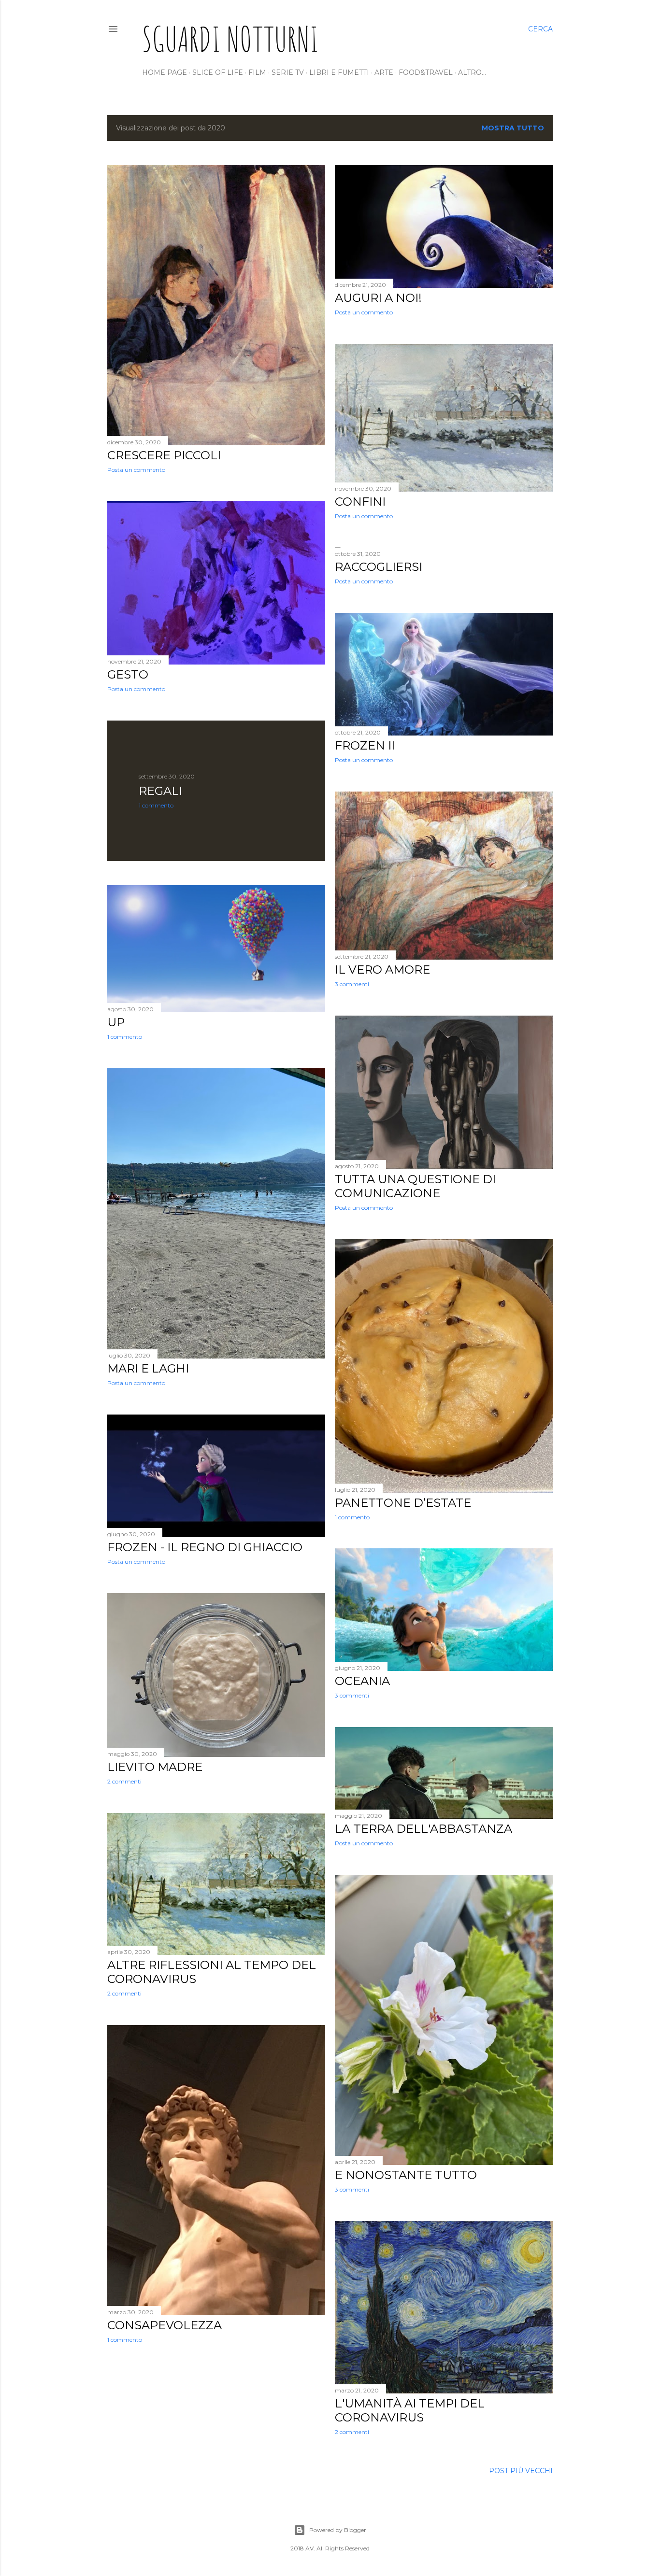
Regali (160, 791)
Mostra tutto (513, 128)
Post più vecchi (521, 2471)
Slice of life (218, 72)
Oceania (362, 1681)
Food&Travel (426, 72)
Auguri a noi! (378, 298)
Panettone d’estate (403, 1503)
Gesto (128, 674)
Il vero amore (382, 970)
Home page (165, 72)
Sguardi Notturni (230, 39)
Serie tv (288, 72)
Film (257, 72)
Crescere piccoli (164, 455)
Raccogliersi (379, 567)
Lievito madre (155, 1767)
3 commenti (352, 984)
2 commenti (124, 1781)
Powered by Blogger (338, 2530)
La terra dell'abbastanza (423, 1829)
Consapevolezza (165, 2325)
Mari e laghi (148, 1368)
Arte (384, 72)
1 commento (156, 805)
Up (116, 1022)
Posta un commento (136, 470)
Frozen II (365, 745)
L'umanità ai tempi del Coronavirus (410, 2410)
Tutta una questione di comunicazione (415, 1186)
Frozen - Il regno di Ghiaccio (205, 1547)
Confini (360, 502)
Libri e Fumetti (339, 72)
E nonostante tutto (406, 2175)
